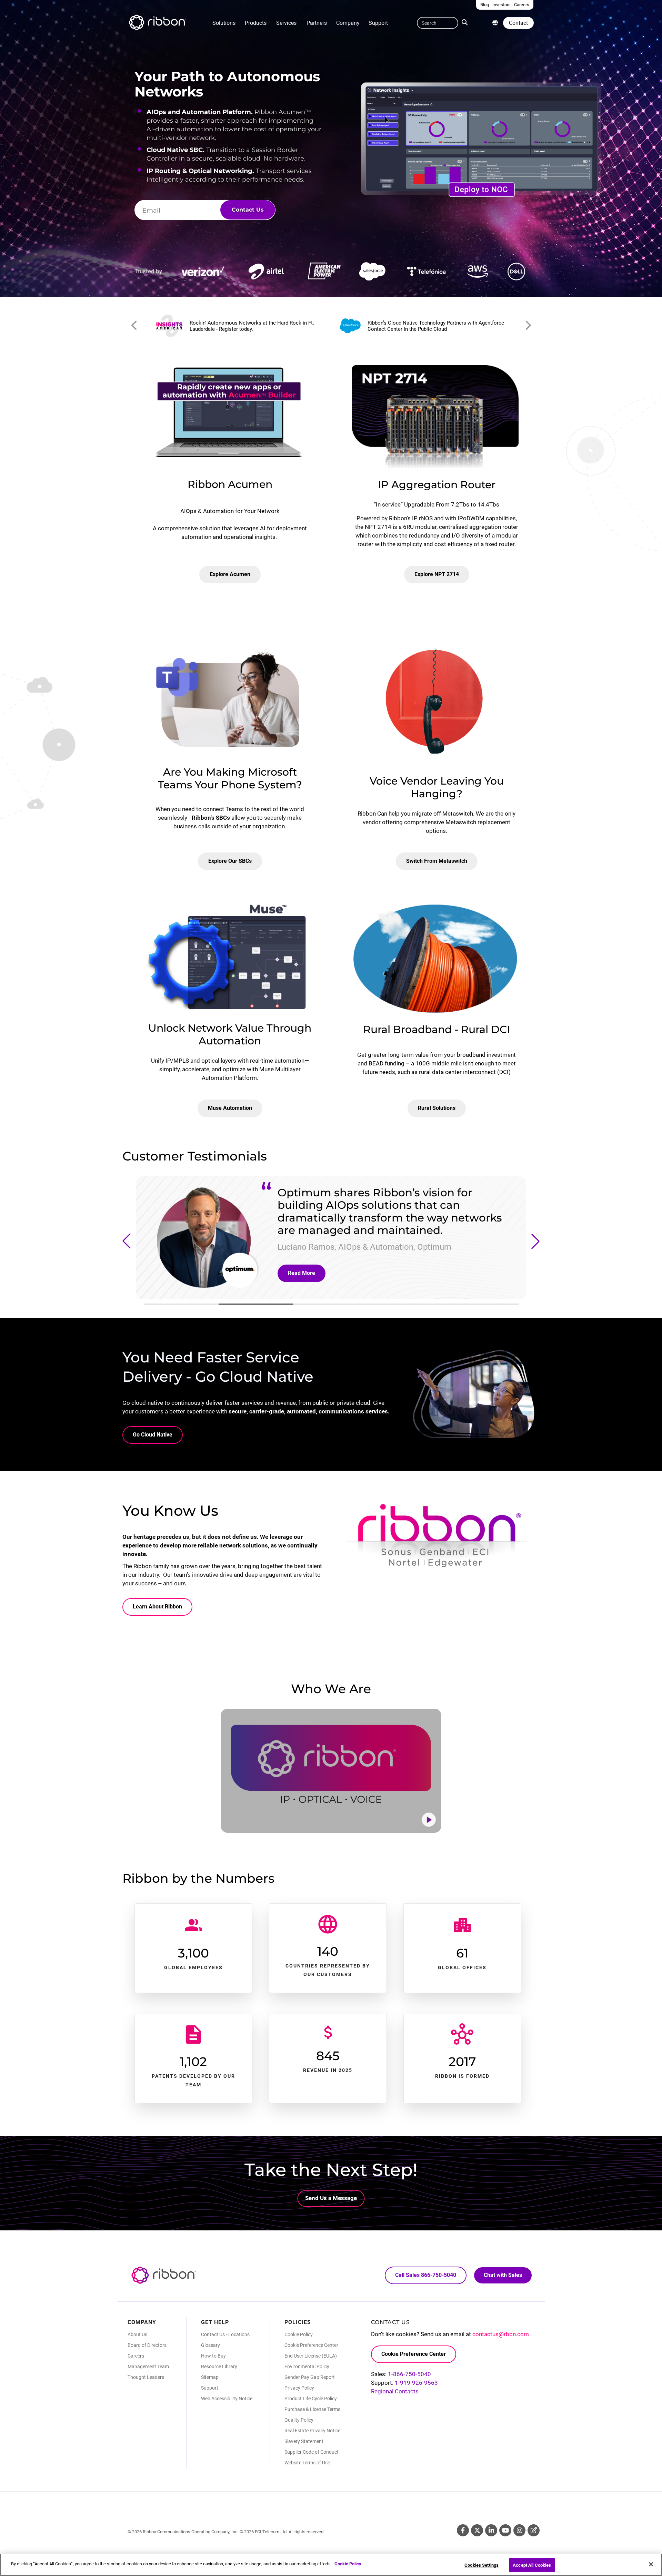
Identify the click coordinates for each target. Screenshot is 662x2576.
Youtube (505, 2530)
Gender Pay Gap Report (310, 2377)
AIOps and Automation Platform (199, 112)
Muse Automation (230, 1108)
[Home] (157, 23)
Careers (136, 2356)
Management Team (148, 2367)
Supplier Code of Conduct (312, 2452)
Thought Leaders (146, 2377)
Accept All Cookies (532, 2565)
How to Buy (213, 2356)
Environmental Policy (307, 2367)
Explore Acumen (230, 574)
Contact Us (248, 210)
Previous (134, 326)
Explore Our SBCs (230, 861)
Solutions (224, 23)
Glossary (210, 2345)
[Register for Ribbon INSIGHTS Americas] (241, 326)
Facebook (463, 2530)
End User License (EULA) (311, 2356)
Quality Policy (299, 2420)
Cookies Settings (482, 2565)
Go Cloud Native (153, 1435)
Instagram (519, 2530)
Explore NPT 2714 (437, 574)
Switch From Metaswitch (437, 861)
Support (378, 23)
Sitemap (210, 2377)
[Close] (651, 2564)
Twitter (477, 2530)
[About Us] (495, 23)
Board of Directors (147, 2345)
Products (256, 23)
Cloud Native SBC (175, 150)
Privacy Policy (299, 2388)
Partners (317, 23)
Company (348, 23)
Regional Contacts (395, 2391)
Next (528, 326)
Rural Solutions (437, 1108)
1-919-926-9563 (416, 2383)
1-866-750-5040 (409, 2374)
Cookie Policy (299, 2334)
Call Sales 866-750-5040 (426, 2275)
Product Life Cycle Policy (311, 2399)
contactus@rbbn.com (501, 2334)
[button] (127, 1241)
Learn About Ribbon (157, 1607)
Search (466, 22)
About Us (137, 2334)
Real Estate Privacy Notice (312, 2431)
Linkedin (491, 2530)
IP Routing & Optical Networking (199, 171)
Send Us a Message (331, 2198)
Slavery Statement (304, 2441)
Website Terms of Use (307, 2463)
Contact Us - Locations (225, 2334)
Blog (534, 2530)
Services (286, 23)
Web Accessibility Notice (227, 2399)
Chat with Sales (503, 2275)
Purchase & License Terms (312, 2409)
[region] (331, 2565)
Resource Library (219, 2367)
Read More (302, 1273)
